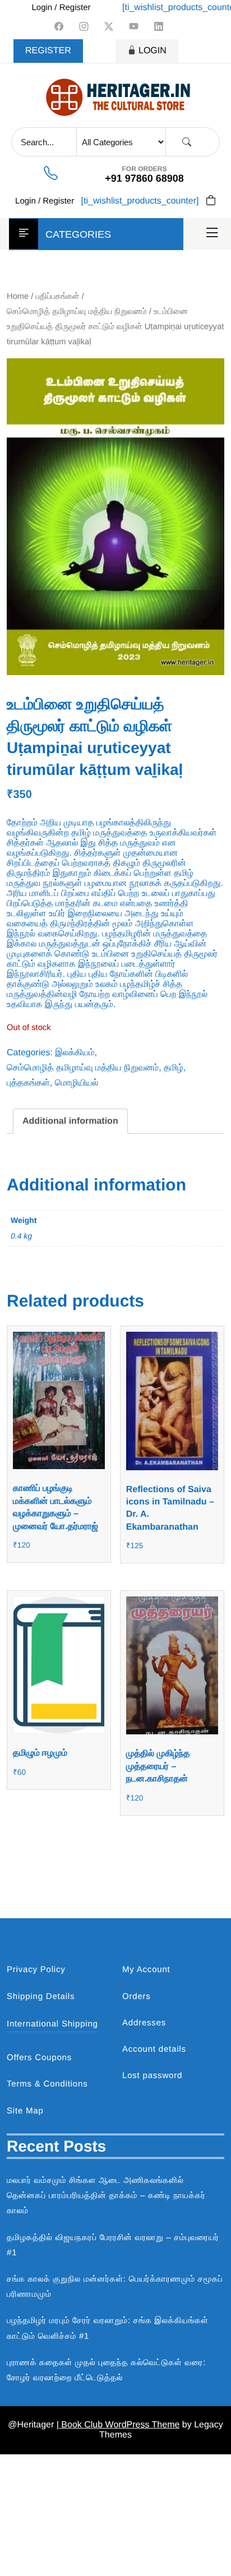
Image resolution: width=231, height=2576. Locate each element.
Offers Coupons (39, 2058)
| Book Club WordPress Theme (118, 2425)
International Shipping (52, 2024)
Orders (137, 1996)
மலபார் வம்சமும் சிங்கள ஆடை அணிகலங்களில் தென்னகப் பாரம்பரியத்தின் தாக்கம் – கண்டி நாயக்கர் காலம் (106, 2196)
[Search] (187, 142)
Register (48, 51)
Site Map (25, 2111)
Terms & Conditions (47, 2084)
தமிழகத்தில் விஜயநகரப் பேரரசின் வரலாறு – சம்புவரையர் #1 (113, 2245)
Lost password (152, 2076)
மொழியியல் (77, 1083)
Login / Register (61, 8)
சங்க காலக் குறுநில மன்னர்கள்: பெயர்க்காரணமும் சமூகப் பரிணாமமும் (115, 2287)
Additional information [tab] (70, 1121)
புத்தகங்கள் (28, 1083)
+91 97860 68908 (144, 178)
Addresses (144, 2023)
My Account (146, 1970)
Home (18, 297)
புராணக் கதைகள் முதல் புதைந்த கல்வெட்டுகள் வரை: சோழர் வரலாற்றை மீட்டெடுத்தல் (106, 2370)
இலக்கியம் (75, 1053)
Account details (154, 2049)
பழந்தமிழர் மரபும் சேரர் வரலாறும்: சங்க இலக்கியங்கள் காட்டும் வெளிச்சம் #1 (108, 2328)
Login (153, 51)
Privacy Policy (36, 1970)
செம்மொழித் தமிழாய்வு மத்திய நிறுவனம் (77, 312)
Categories (78, 234)
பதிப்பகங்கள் (58, 297)
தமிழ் (174, 1068)
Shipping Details (41, 1996)
